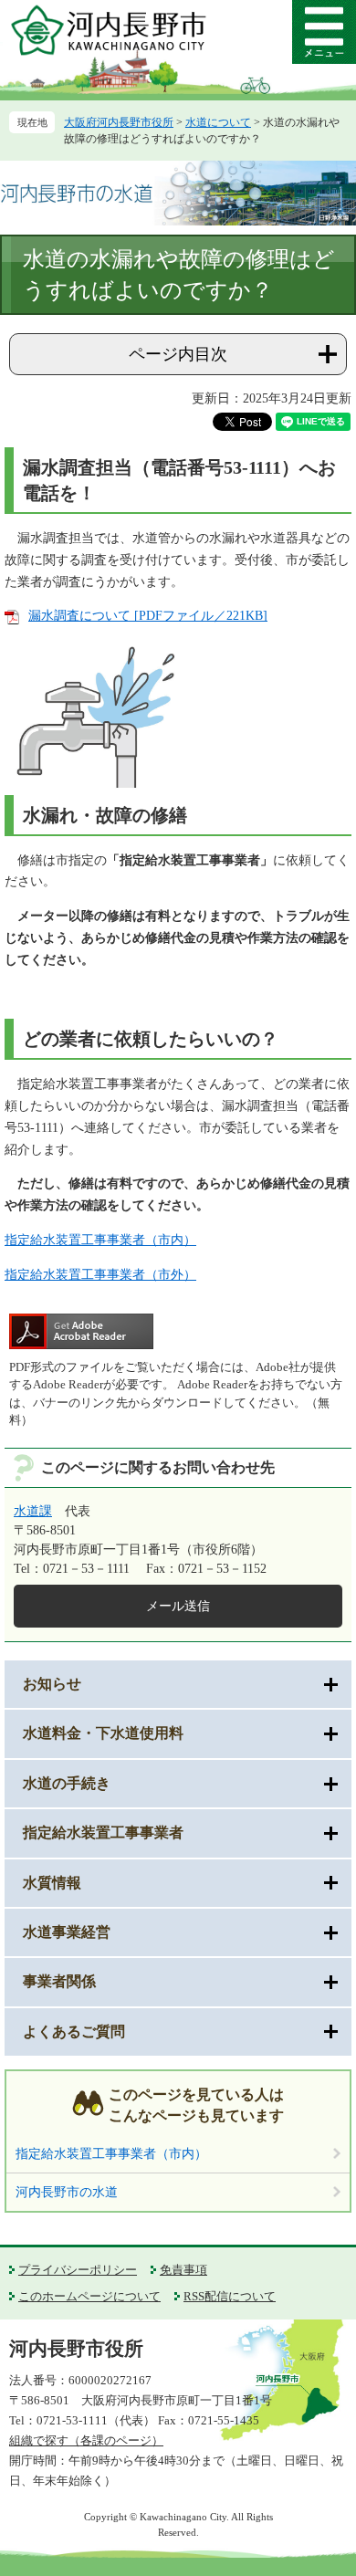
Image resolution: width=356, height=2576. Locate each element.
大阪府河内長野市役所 (119, 122)
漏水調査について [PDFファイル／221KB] (148, 616)
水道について (218, 122)
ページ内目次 (178, 354)
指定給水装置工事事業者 (103, 1833)
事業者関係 (59, 1981)
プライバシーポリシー (78, 2270)
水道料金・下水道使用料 (103, 1733)
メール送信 (178, 1606)
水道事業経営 (67, 1932)
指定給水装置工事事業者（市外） (100, 1275)
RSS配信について (230, 2296)
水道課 (33, 1511)
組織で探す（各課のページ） (86, 2440)
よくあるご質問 (74, 2031)
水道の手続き (67, 1783)
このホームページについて (89, 2296)
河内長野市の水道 (67, 2192)
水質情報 (52, 1883)
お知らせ (52, 1684)
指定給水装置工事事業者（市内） (100, 1240)
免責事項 (183, 2270)
